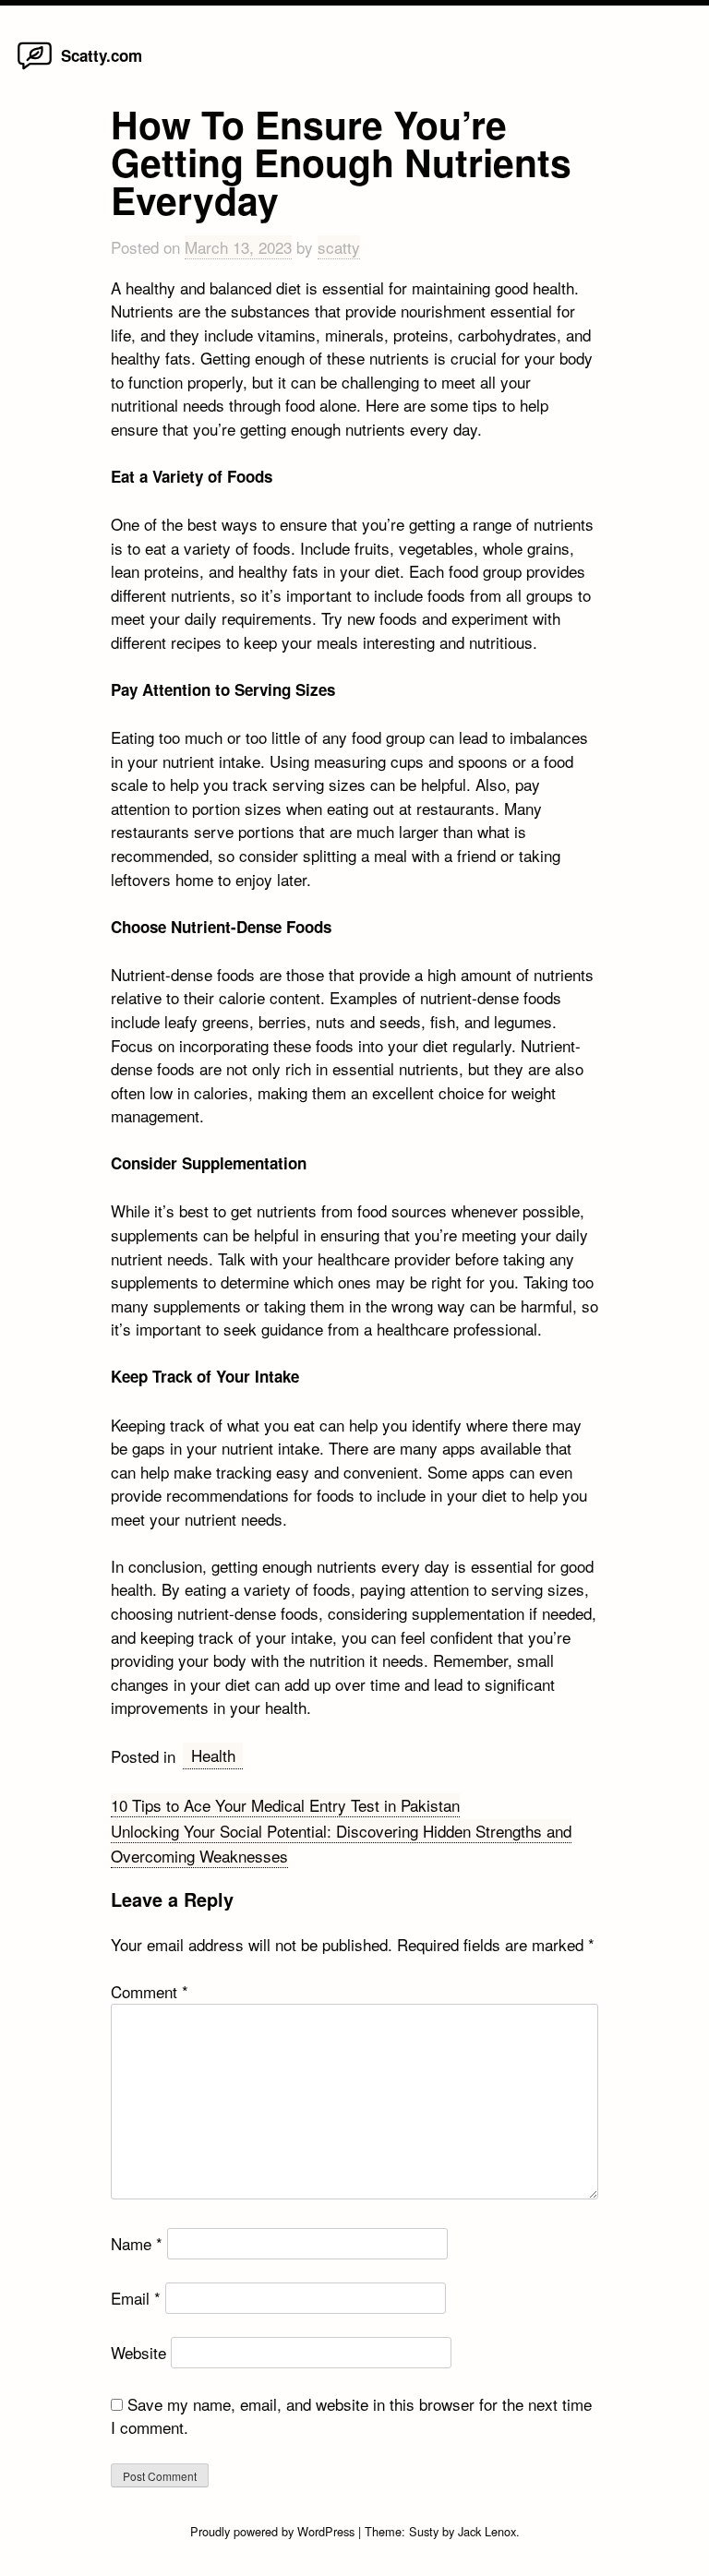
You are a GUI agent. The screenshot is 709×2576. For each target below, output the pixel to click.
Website (138, 2352)
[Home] (35, 68)
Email (136, 2298)
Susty (424, 2531)
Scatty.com (102, 55)
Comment (150, 1991)
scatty (339, 247)
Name (137, 2243)
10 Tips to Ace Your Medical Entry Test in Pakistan (285, 1805)
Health (213, 1755)
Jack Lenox (487, 2531)
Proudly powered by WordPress (274, 2531)
